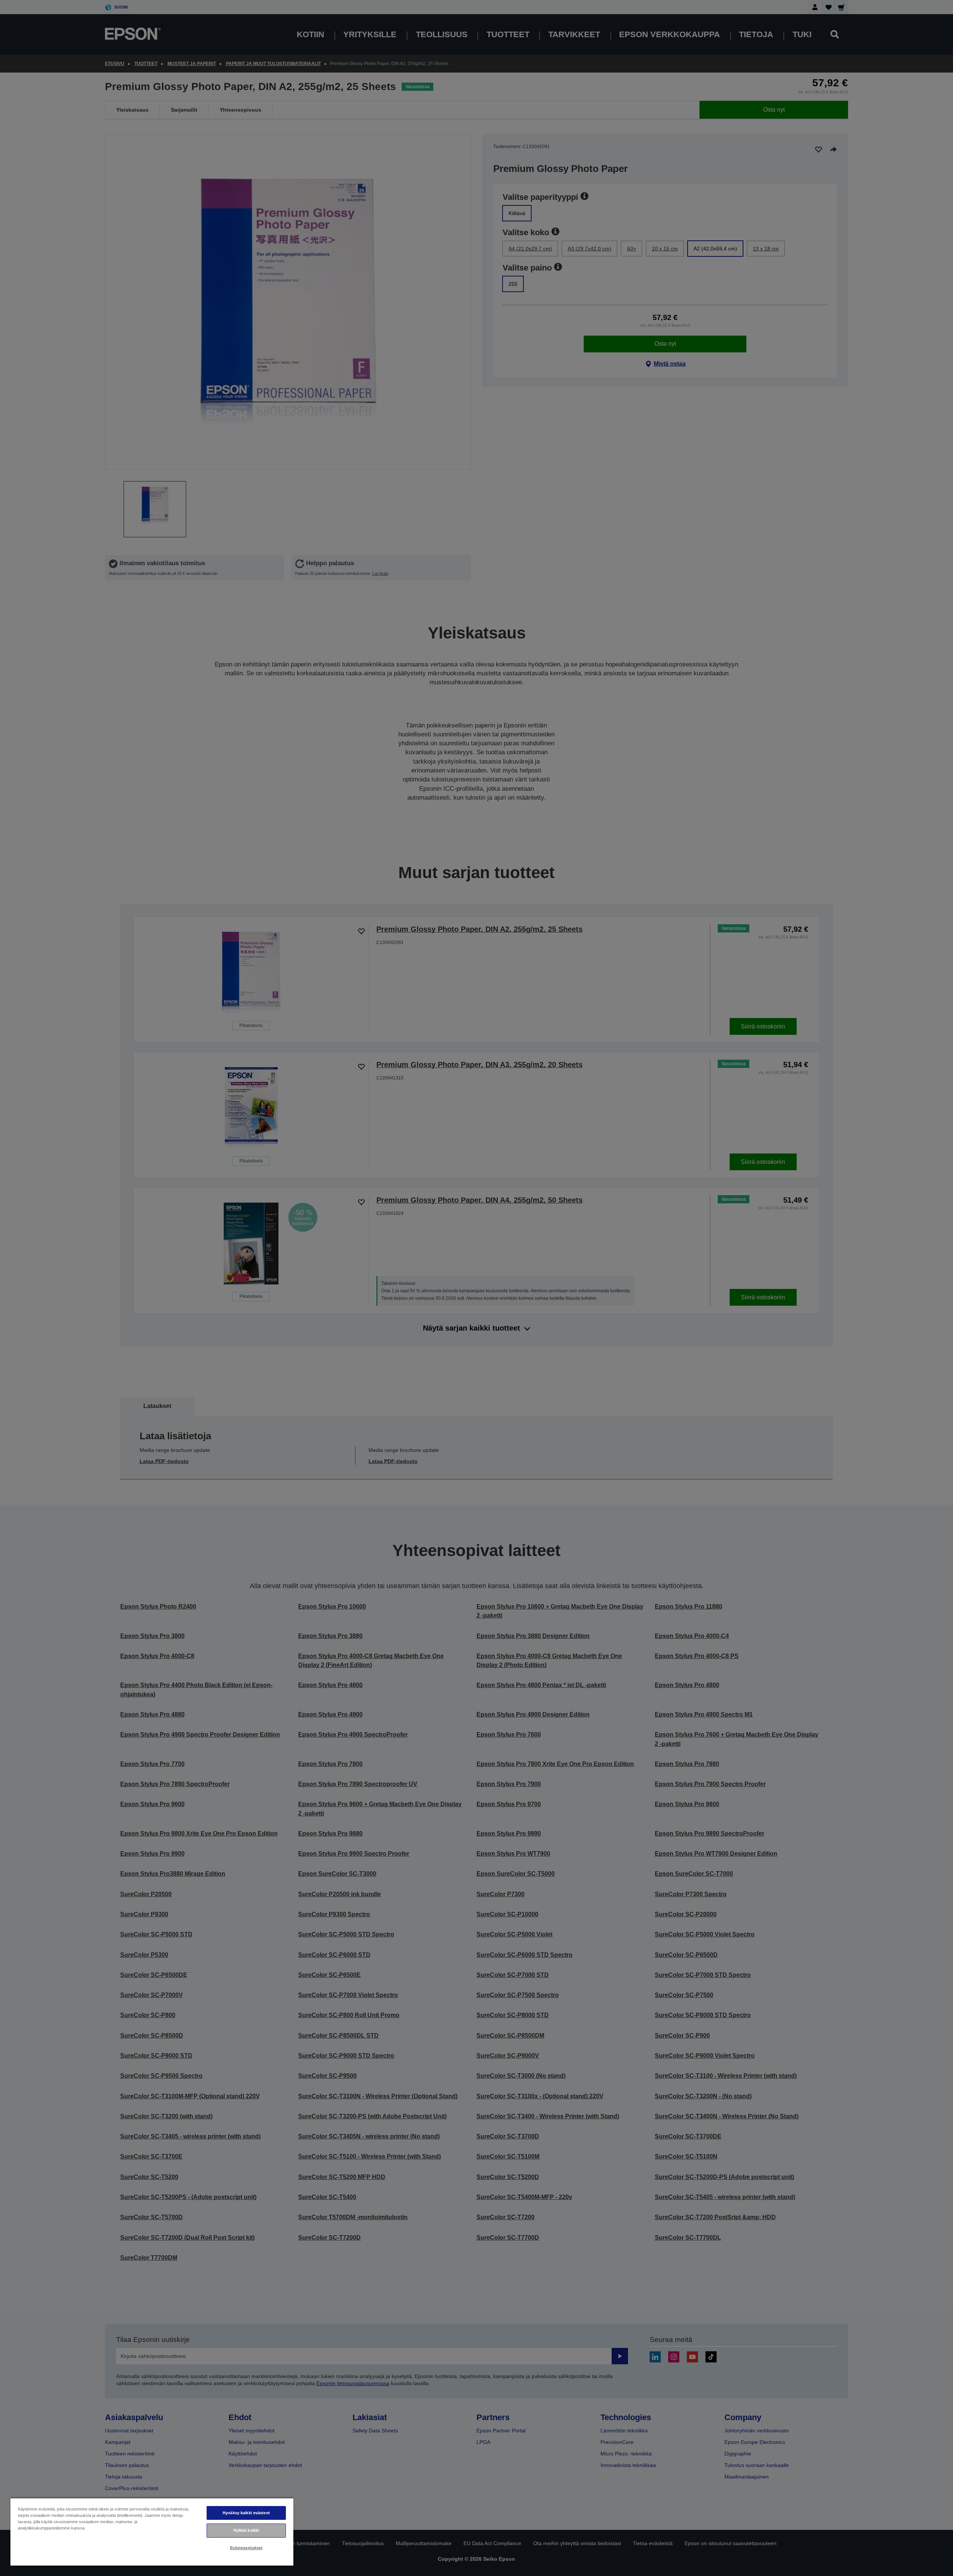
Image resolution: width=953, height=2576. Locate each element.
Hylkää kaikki (246, 2530)
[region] (152, 2532)
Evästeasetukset (246, 2548)
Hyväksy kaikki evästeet (246, 2513)
